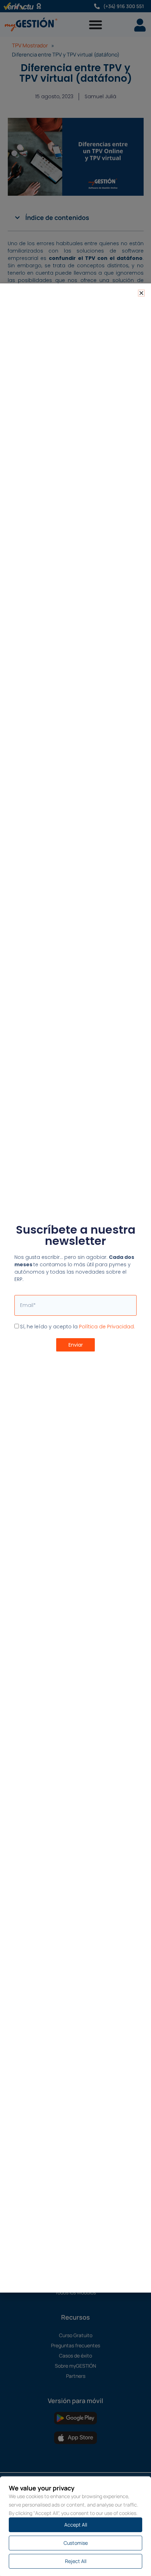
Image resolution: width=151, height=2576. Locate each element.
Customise (76, 2543)
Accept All (76, 2525)
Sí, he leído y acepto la (77, 1327)
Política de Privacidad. (107, 1327)
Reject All (76, 2561)
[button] (141, 293)
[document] (75, 1288)
